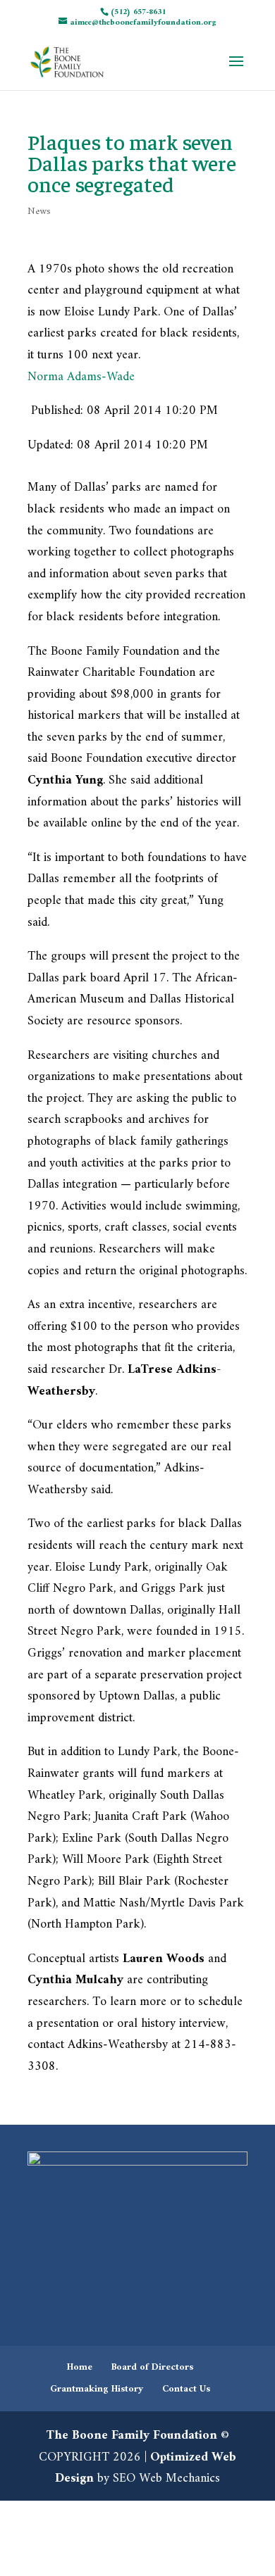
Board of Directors (152, 2367)
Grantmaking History (97, 2389)
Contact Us (186, 2389)
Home (80, 2367)
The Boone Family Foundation (132, 2436)
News (39, 212)
